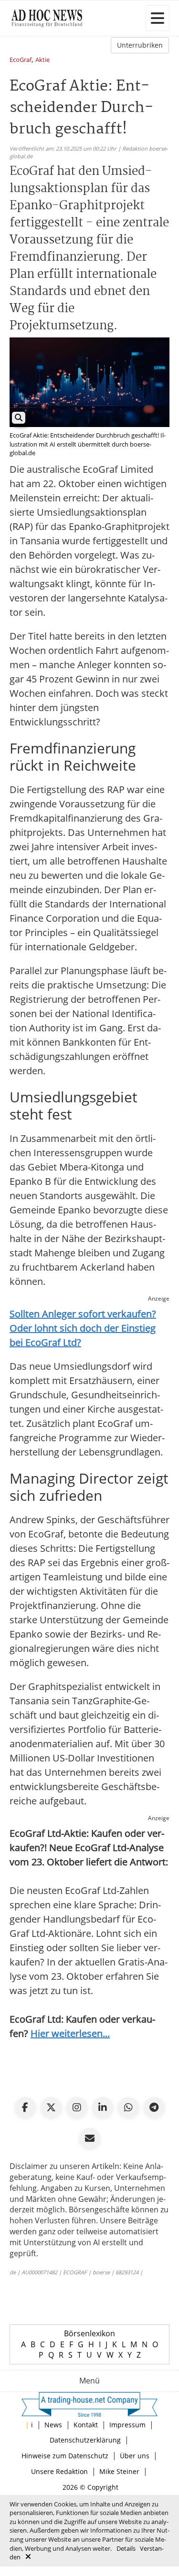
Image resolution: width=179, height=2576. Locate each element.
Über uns (135, 2456)
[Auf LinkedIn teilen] (103, 2108)
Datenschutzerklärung (85, 2440)
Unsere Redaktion (59, 2471)
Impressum (127, 2425)
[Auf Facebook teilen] (25, 2108)
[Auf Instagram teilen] (77, 2108)
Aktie (42, 60)
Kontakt (86, 2425)
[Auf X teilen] (51, 2108)
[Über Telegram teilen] (154, 2108)
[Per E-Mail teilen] (90, 2138)
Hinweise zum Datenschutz (65, 2456)
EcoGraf (21, 60)
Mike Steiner (119, 2471)
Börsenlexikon (89, 2333)
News (53, 2425)
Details (126, 2548)
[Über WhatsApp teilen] (128, 2108)
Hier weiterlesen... (70, 2033)
